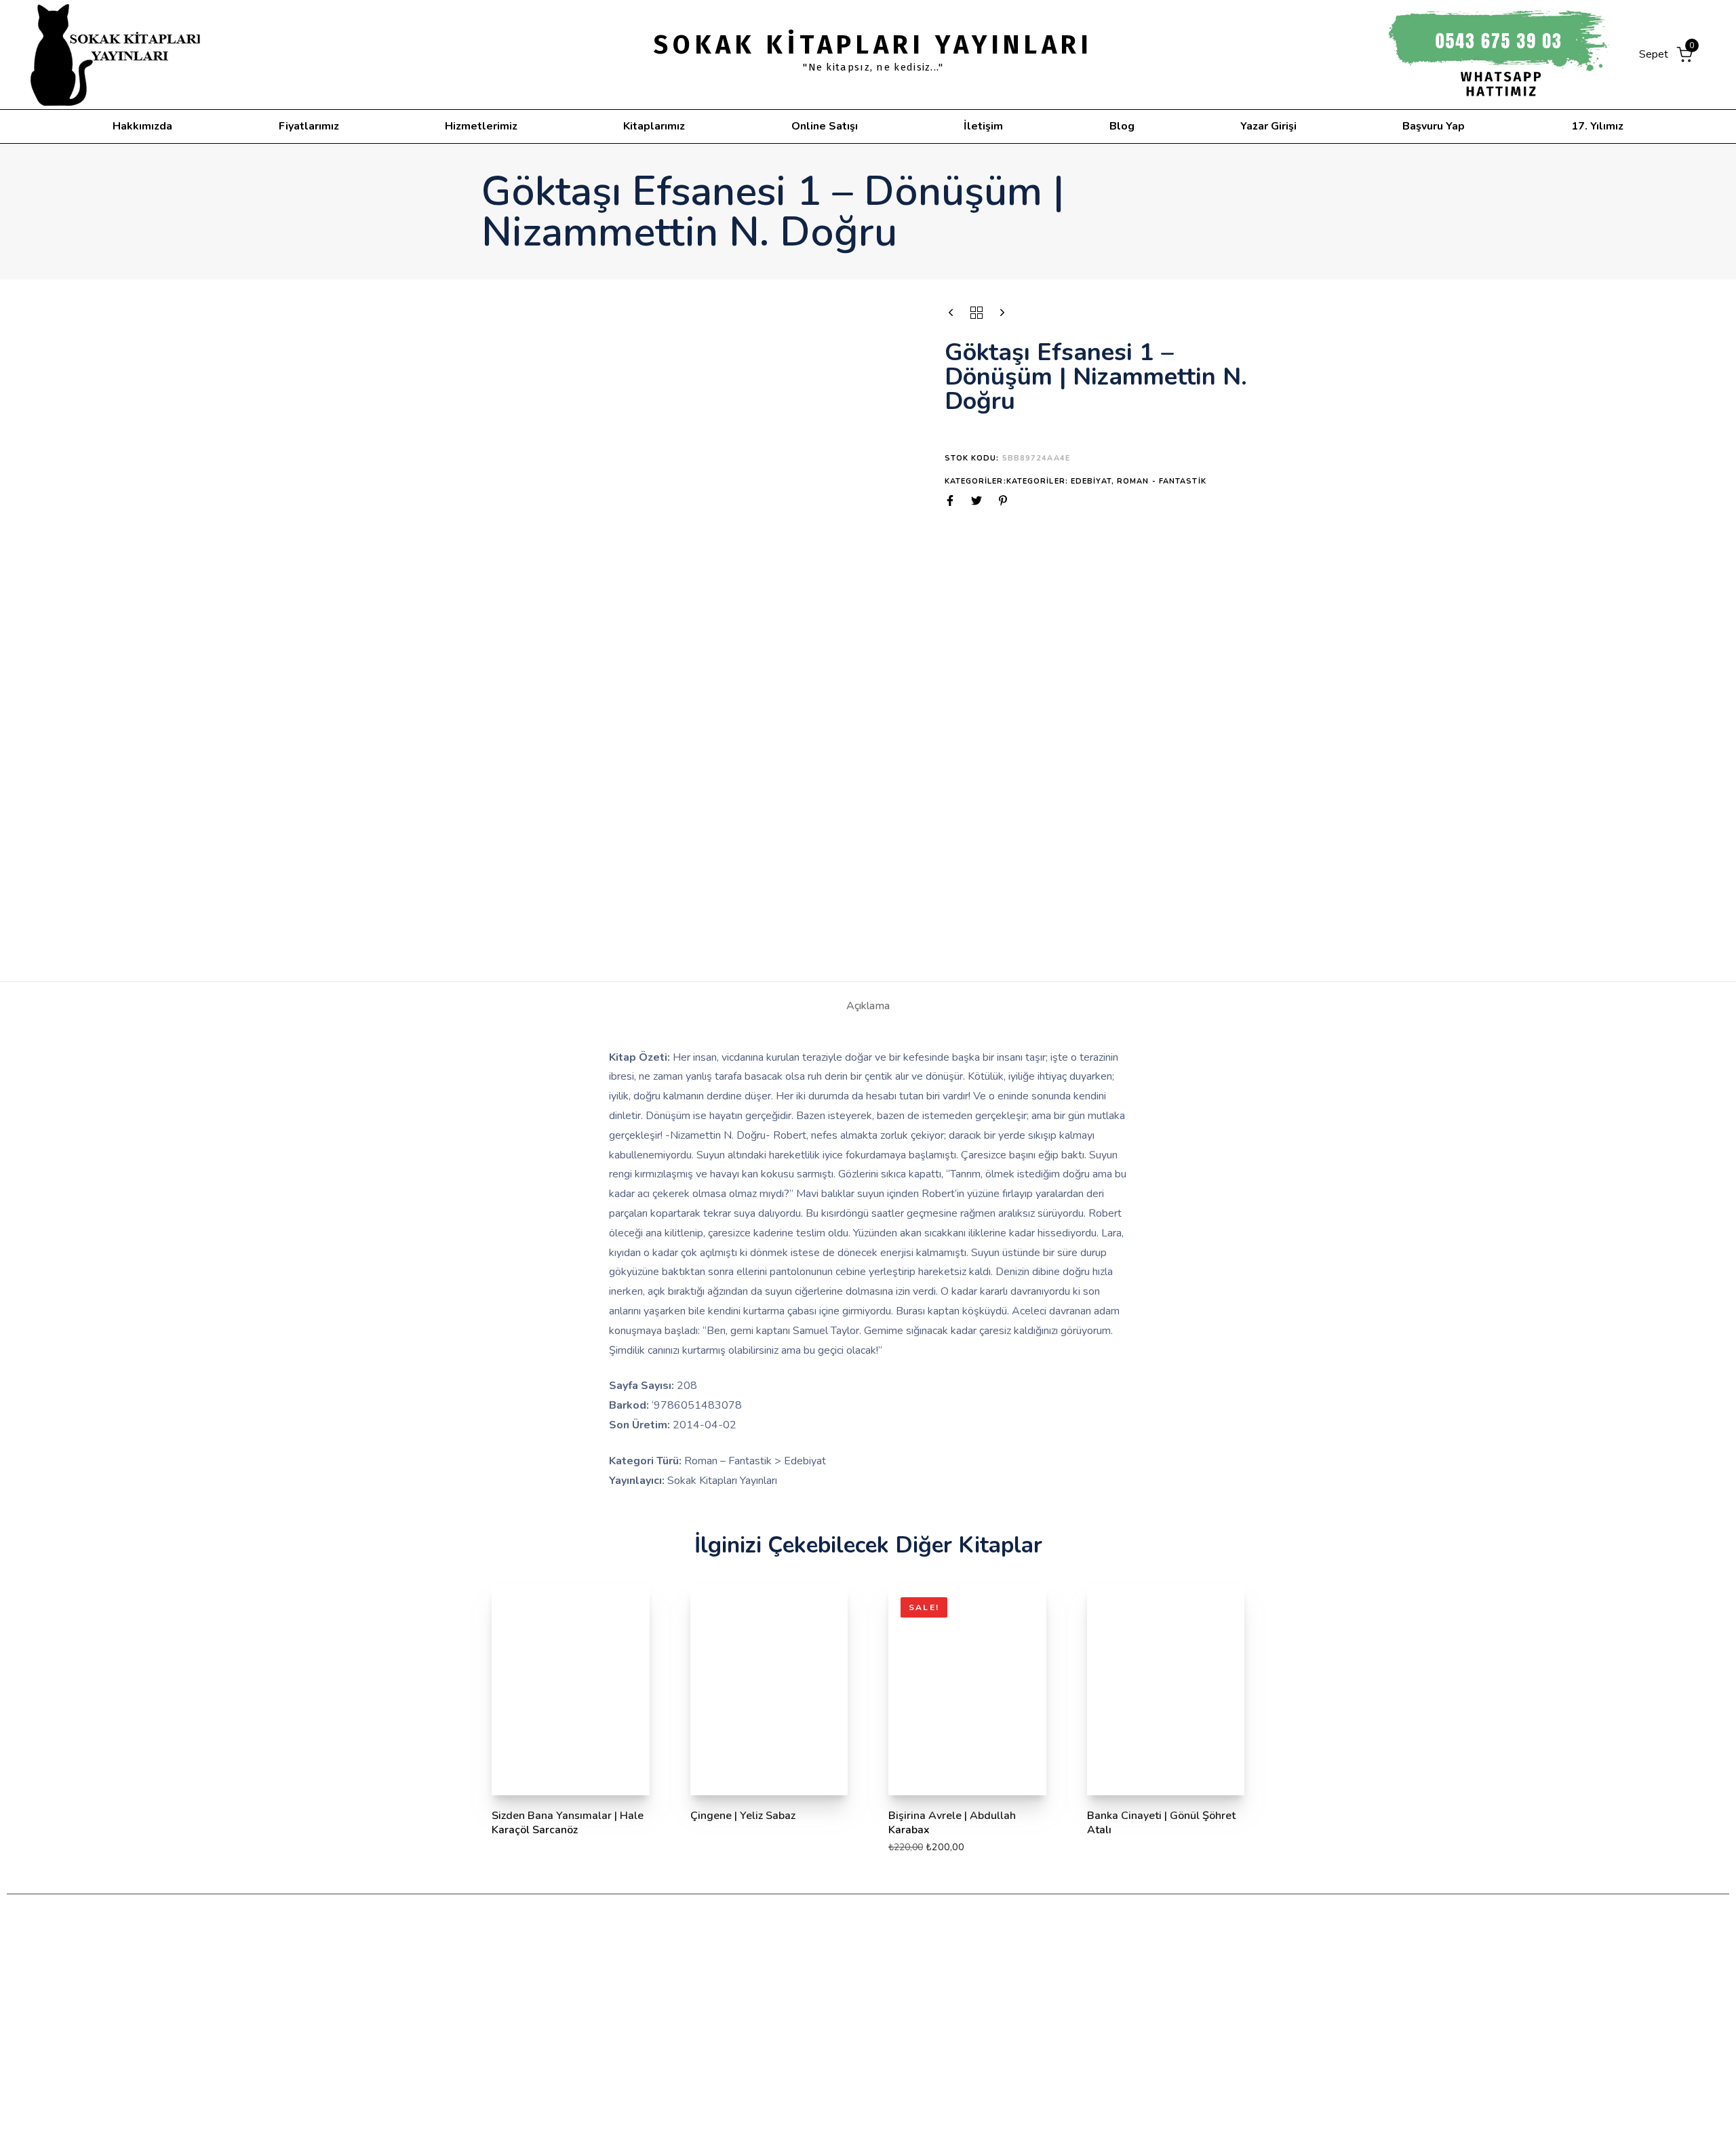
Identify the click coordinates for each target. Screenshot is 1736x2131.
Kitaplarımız (654, 126)
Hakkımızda (142, 126)
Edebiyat (1091, 481)
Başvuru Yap (1434, 126)
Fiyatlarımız (309, 126)
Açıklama (868, 1006)
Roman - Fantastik (1162, 481)
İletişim (983, 126)
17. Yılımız (1597, 126)
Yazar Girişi (1268, 126)
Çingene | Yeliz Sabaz (743, 1816)
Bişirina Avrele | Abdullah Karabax (952, 1823)
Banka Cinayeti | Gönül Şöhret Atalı (1161, 1823)
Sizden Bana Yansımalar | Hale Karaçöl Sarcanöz (568, 1823)
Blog (1122, 126)
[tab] (868, 1006)
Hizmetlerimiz (481, 126)
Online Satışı (825, 126)
